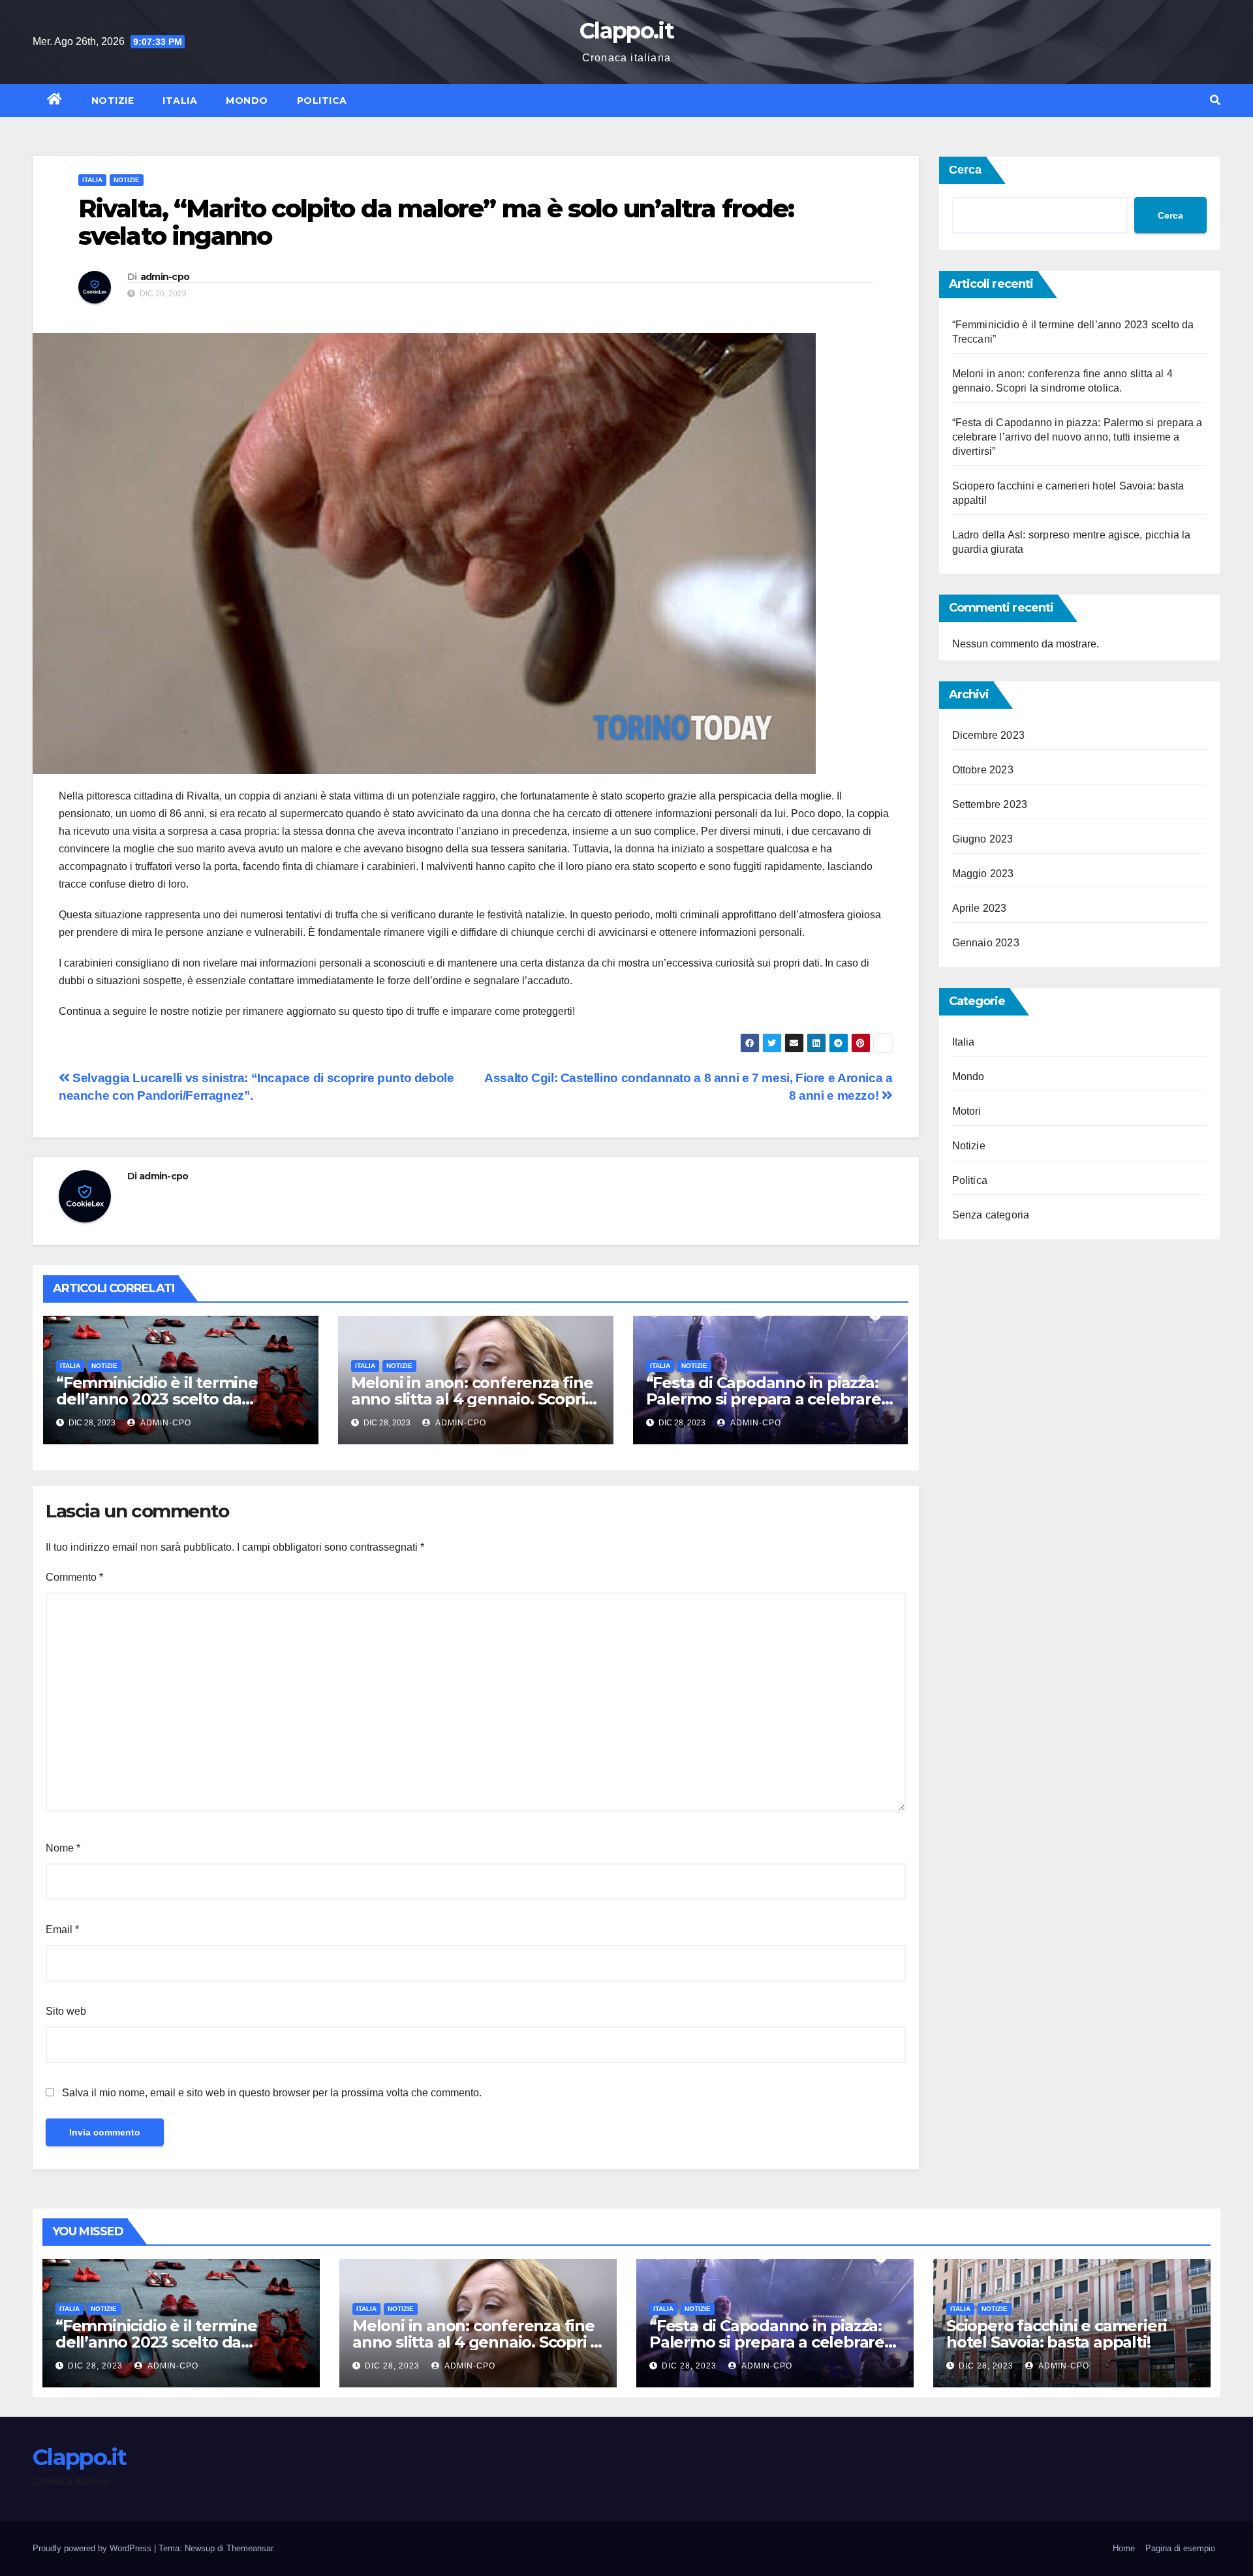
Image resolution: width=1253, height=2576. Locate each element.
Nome (63, 1848)
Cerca (965, 170)
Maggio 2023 (983, 874)
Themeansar (250, 2548)
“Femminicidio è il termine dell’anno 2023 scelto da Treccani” (157, 1399)
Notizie (113, 101)
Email (62, 1930)
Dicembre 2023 (989, 735)
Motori (967, 1111)
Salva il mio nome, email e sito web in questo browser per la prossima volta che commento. (272, 2093)
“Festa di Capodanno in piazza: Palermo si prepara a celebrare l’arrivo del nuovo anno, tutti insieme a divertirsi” (1077, 437)
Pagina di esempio (1180, 2548)
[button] (1215, 100)
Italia (180, 101)
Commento (74, 1577)
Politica (322, 101)
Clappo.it (626, 31)
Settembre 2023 (990, 804)
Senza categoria (991, 1215)
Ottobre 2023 (983, 770)
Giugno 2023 (983, 839)
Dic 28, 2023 (95, 2366)
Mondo (247, 101)
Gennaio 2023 (986, 943)
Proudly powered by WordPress (93, 2548)
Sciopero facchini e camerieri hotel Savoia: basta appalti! (1057, 2334)
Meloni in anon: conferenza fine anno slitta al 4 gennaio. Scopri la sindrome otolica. (472, 1399)
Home (1124, 2548)
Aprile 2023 (980, 908)
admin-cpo (165, 277)
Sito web (66, 2011)
